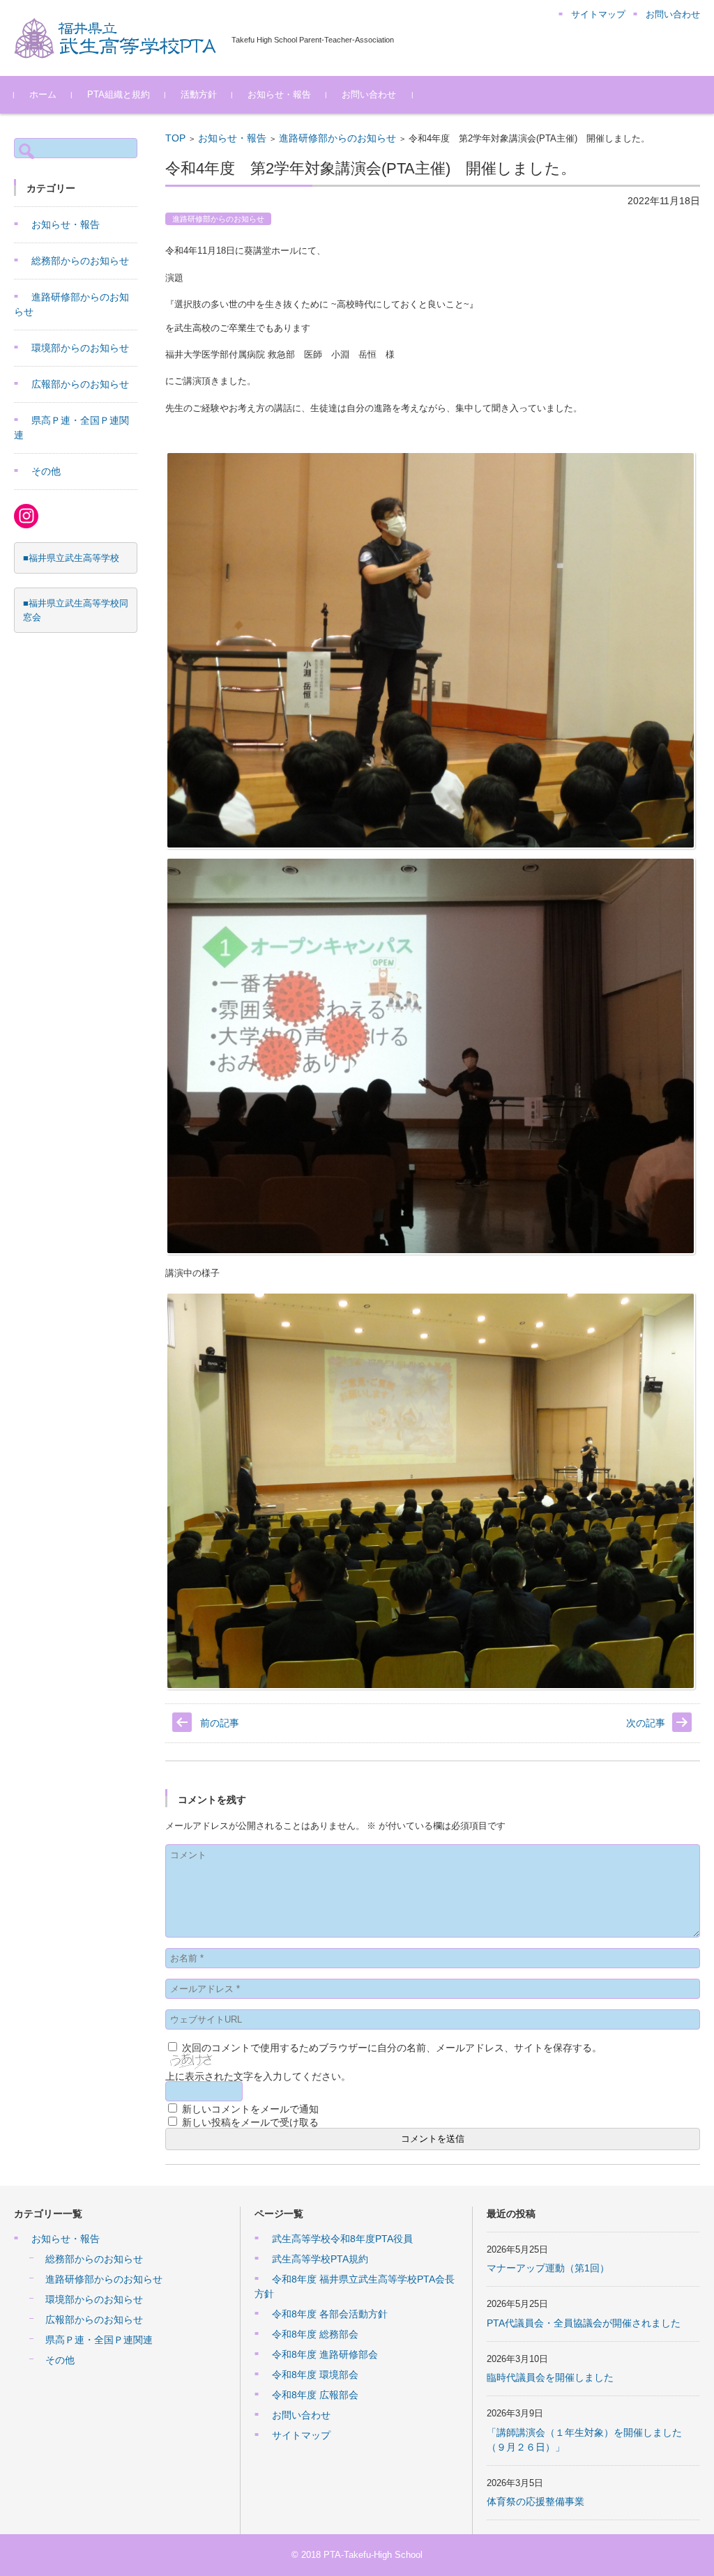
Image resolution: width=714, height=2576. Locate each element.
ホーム (43, 94)
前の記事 (220, 1723)
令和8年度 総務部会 (315, 2334)
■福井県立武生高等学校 (71, 558)
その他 (46, 471)
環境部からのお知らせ (80, 348)
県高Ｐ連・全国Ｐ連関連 (99, 2340)
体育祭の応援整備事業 (535, 2501)
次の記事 (646, 1723)
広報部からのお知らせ (80, 384)
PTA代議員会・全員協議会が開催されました (584, 2323)
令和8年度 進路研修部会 (325, 2354)
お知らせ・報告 (279, 94)
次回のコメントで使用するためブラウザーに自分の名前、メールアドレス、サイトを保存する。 (392, 2048)
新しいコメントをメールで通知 (250, 2109)
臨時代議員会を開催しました (550, 2377)
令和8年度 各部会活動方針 (330, 2314)
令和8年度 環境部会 (315, 2375)
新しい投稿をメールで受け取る (250, 2122)
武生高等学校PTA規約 (320, 2259)
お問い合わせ (369, 94)
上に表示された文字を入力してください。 (258, 2076)
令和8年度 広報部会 (315, 2395)
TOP (175, 138)
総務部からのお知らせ (80, 261)
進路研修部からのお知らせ (337, 138)
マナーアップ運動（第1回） (548, 2268)
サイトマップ (301, 2435)
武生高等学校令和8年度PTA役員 (342, 2239)
